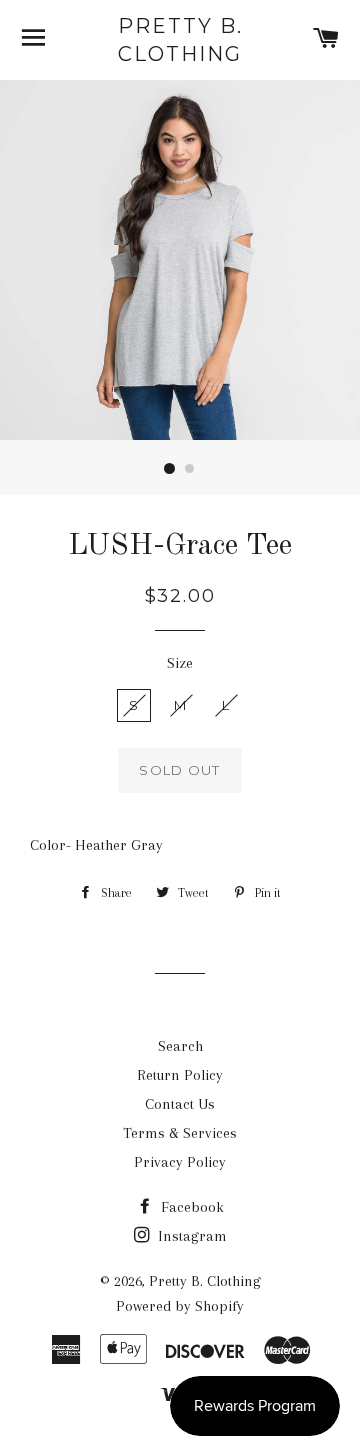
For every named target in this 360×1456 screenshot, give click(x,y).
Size (180, 663)
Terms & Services (180, 1133)
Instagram (190, 1236)
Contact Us (180, 1104)
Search (180, 1046)
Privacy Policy (180, 1162)
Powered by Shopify (180, 1306)
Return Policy (180, 1075)
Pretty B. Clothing (180, 40)
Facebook (190, 1207)
